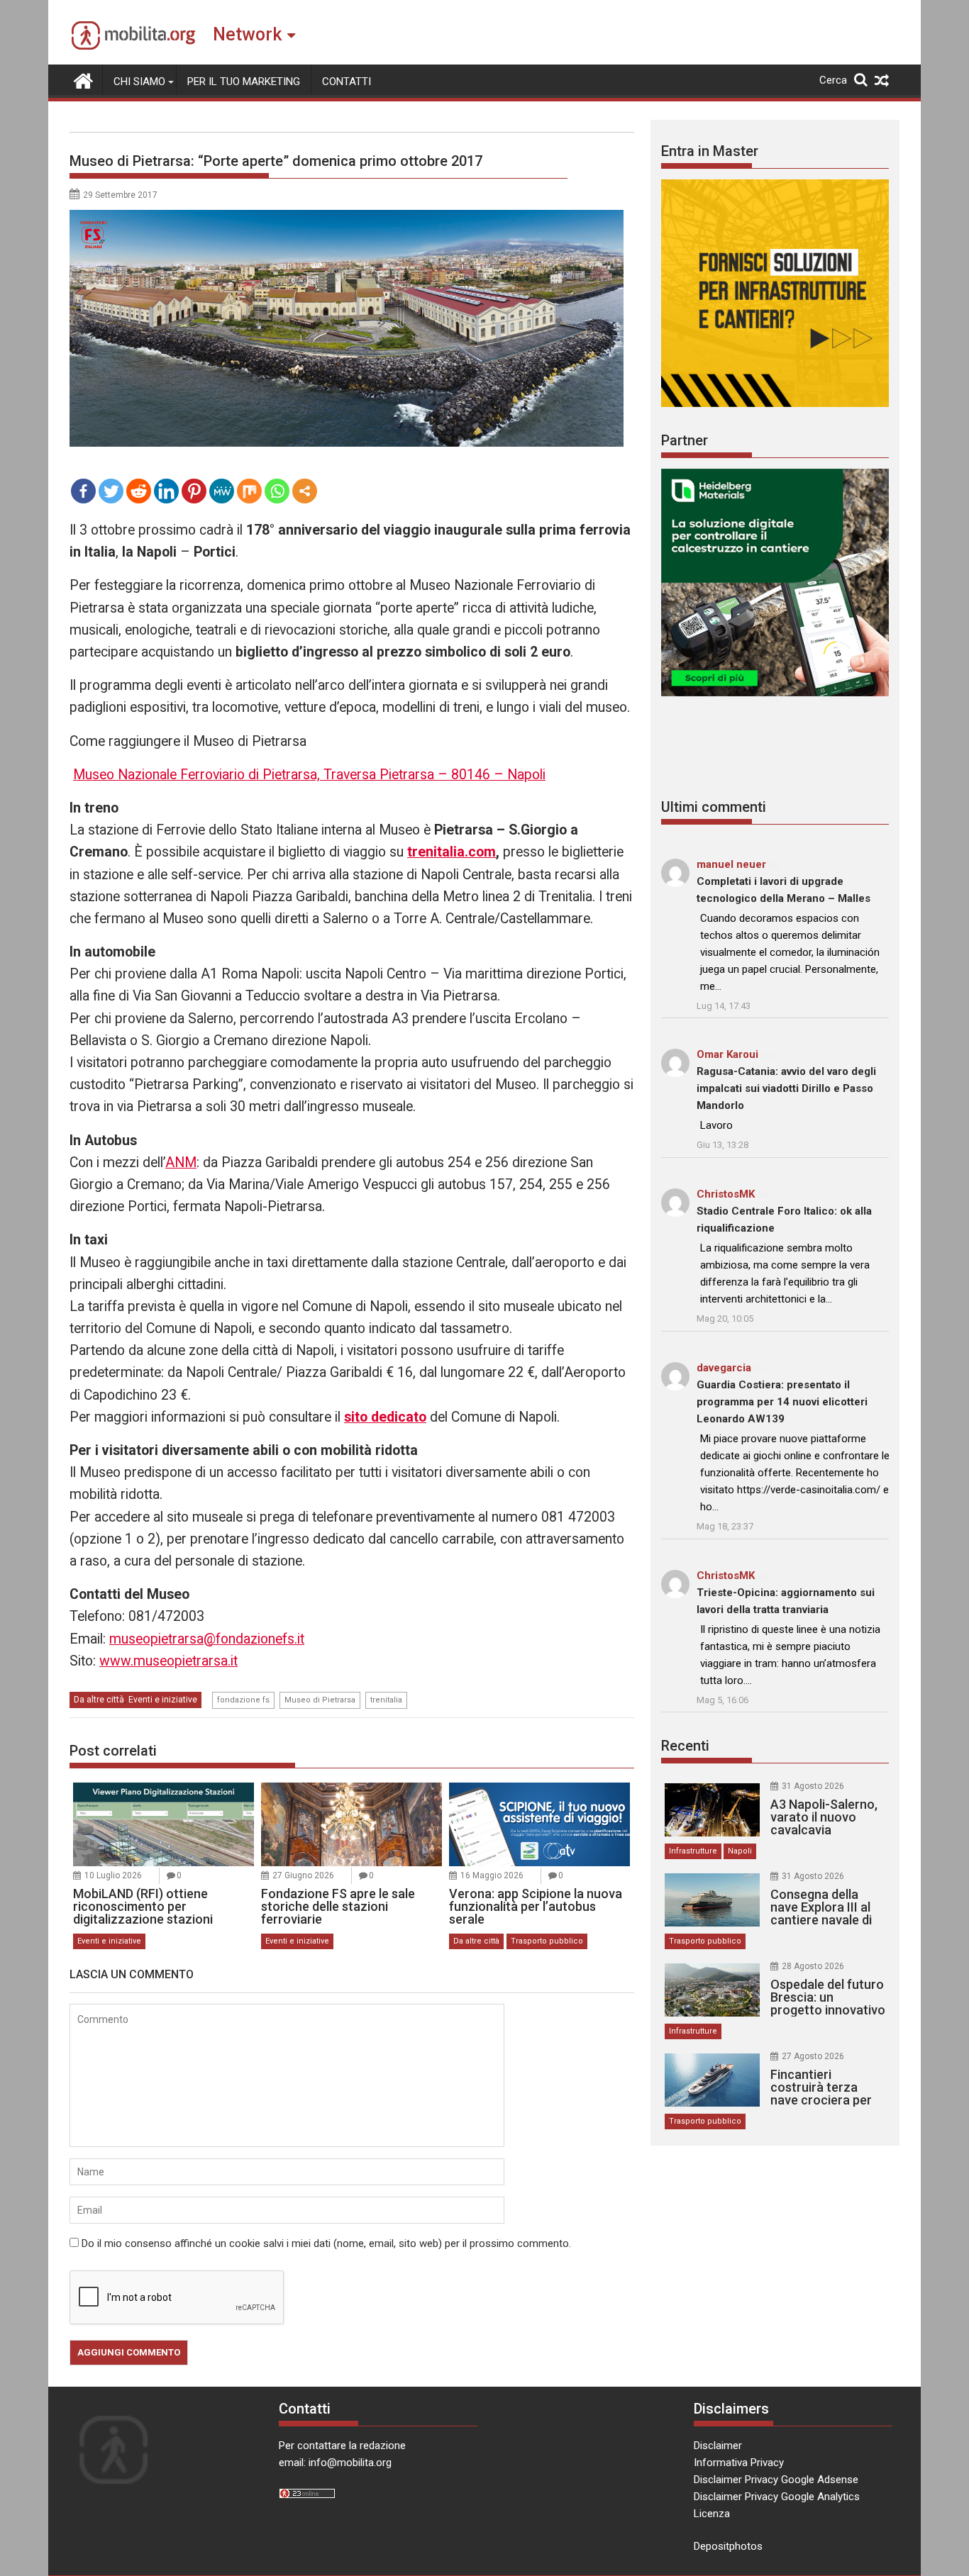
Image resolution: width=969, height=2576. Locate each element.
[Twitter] (111, 491)
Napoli (740, 1851)
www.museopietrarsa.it (168, 1661)
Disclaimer (718, 2446)
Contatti (347, 82)
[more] (305, 491)
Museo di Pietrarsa (320, 1700)
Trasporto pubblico (547, 1941)
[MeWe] (222, 491)
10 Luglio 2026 (113, 1875)
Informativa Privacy (739, 2463)
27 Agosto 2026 (813, 2056)
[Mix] (249, 491)
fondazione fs (243, 1700)
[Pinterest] (194, 491)
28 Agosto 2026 (813, 1966)
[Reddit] (139, 491)
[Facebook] (83, 491)
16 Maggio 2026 (492, 1875)
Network (247, 34)
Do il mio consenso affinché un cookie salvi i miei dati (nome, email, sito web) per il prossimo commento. (326, 2243)
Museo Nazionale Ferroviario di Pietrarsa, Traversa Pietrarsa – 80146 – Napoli (309, 775)
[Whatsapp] (277, 491)
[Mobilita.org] (83, 79)
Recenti (685, 1746)
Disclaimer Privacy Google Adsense (776, 2480)
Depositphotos (728, 2546)
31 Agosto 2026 (813, 1786)
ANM (181, 1162)
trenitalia (386, 1700)
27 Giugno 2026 (303, 1875)
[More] (305, 491)
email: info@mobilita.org (335, 2463)
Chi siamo (139, 82)
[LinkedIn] (166, 491)
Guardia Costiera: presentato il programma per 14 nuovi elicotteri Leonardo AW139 (782, 1402)
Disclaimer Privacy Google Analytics (777, 2497)
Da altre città (99, 1700)
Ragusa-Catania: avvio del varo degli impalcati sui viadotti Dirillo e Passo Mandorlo (786, 1088)
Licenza (712, 2514)
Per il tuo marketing (244, 82)
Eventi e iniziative (163, 1700)
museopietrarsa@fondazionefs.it (207, 1639)
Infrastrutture (693, 1851)
